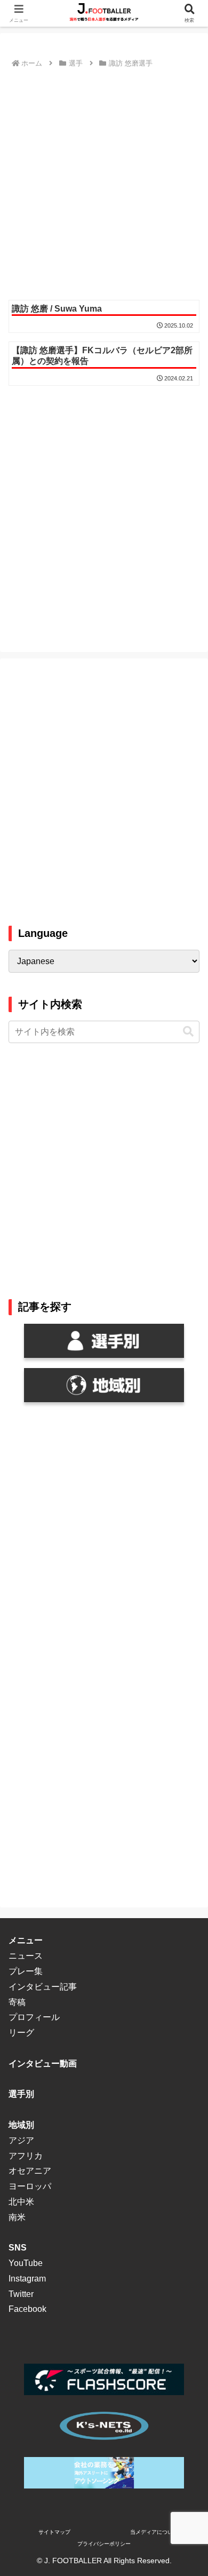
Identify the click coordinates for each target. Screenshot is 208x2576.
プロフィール (34, 2017)
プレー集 (26, 1971)
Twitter (21, 2294)
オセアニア (30, 2171)
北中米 (21, 2202)
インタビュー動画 (43, 2064)
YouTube (26, 2263)
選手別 (21, 2094)
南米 (17, 2217)
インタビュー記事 (43, 1987)
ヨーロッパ (30, 2186)
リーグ (21, 2033)
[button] (188, 1032)
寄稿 (17, 2002)
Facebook (27, 2309)
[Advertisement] (104, 180)
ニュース (26, 1956)
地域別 (21, 2125)
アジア (21, 2140)
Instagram (27, 2279)
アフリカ (26, 2156)
